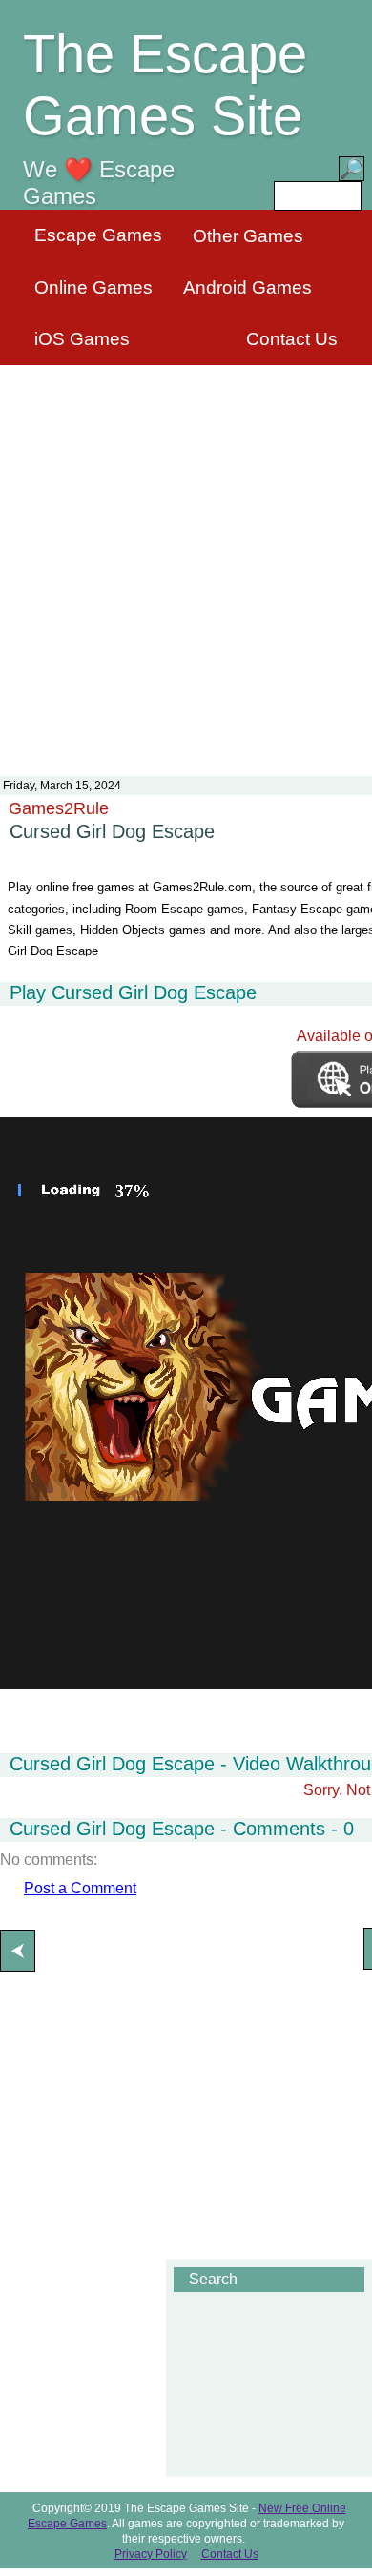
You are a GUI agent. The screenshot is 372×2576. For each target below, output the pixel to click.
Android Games (248, 287)
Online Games (93, 287)
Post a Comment (80, 1888)
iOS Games (82, 339)
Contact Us (292, 339)
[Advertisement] (186, 559)
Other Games (248, 236)
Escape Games (98, 235)
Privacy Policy (151, 2554)
